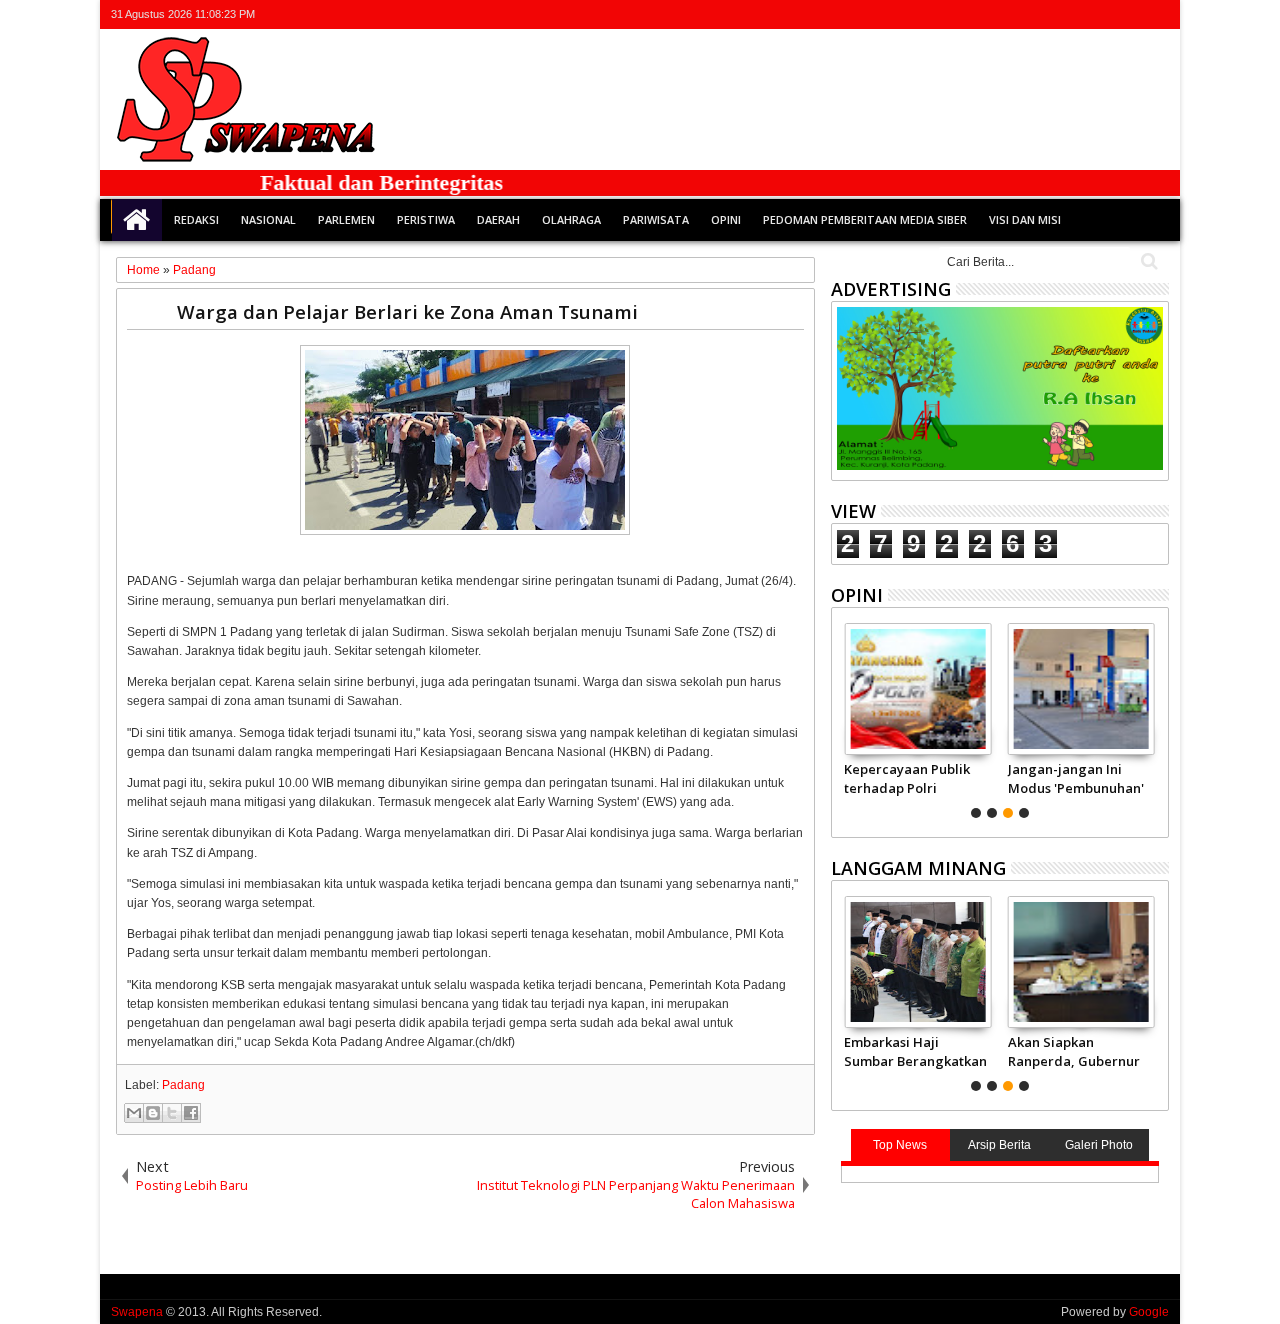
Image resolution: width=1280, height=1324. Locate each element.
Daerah (498, 219)
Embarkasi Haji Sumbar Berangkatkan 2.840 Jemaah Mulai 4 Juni (915, 1051)
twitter (1052, 14)
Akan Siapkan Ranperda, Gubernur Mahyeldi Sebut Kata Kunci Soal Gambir (1074, 1051)
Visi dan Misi (1025, 219)
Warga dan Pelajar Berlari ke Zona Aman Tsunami (407, 311)
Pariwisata (656, 219)
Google (1149, 1312)
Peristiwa (426, 219)
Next (844, 718)
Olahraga (571, 219)
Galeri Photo (1099, 1145)
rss (1130, 14)
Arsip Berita (999, 1145)
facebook (1078, 14)
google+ (1104, 14)
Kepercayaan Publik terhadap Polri (907, 778)
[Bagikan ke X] (172, 1113)
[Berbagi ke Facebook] (191, 1113)
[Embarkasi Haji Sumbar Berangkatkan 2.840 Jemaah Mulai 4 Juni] (917, 962)
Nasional (268, 219)
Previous (1155, 718)
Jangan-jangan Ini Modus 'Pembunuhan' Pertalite (1076, 778)
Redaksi (196, 219)
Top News (900, 1145)
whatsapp (1156, 14)
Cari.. (1147, 261)
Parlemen (346, 219)
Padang (183, 1085)
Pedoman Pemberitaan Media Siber (865, 219)
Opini (726, 219)
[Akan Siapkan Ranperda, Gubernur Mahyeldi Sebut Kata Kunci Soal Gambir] (1081, 962)
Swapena (137, 1312)
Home (137, 220)
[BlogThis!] (153, 1113)
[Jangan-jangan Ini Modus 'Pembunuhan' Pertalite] (1081, 689)
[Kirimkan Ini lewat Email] (134, 1113)
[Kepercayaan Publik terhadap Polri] (917, 689)
